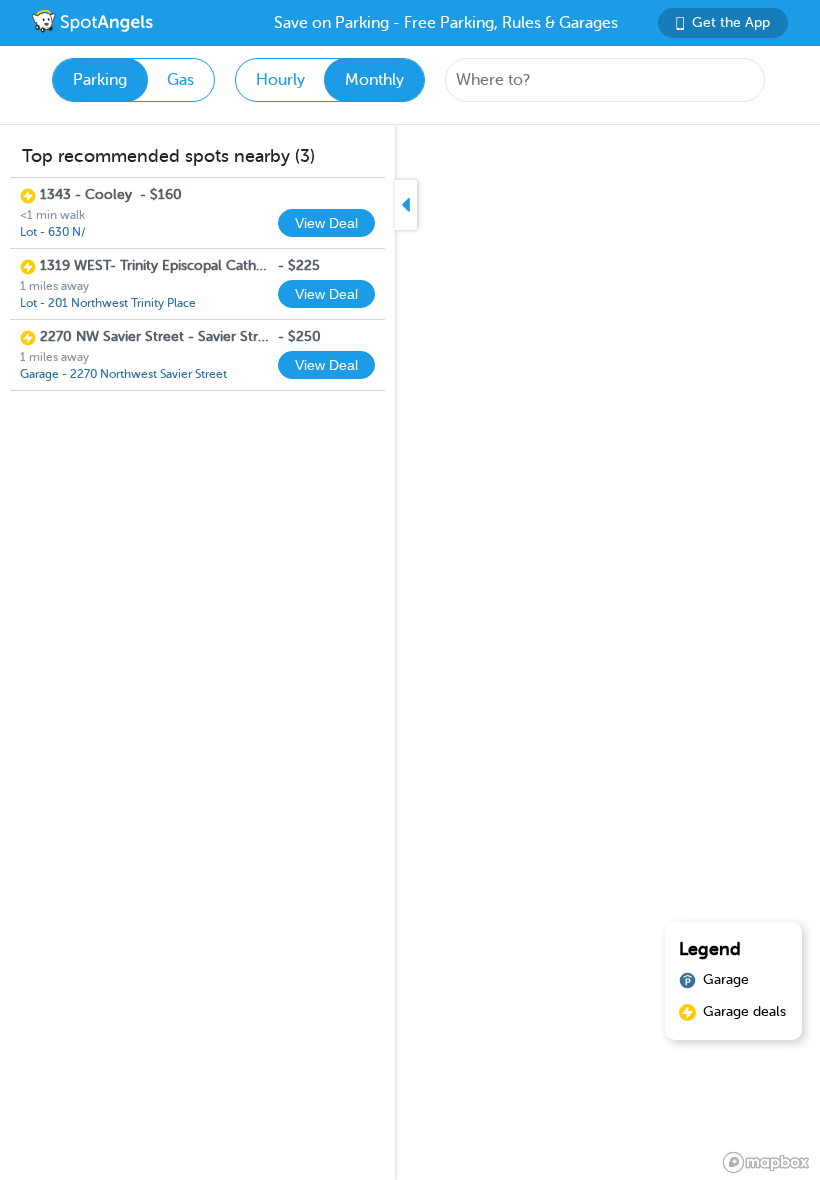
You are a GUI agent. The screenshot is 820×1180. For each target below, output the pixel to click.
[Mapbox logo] (766, 1162)
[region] (410, 652)
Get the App (731, 22)
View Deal (326, 223)
